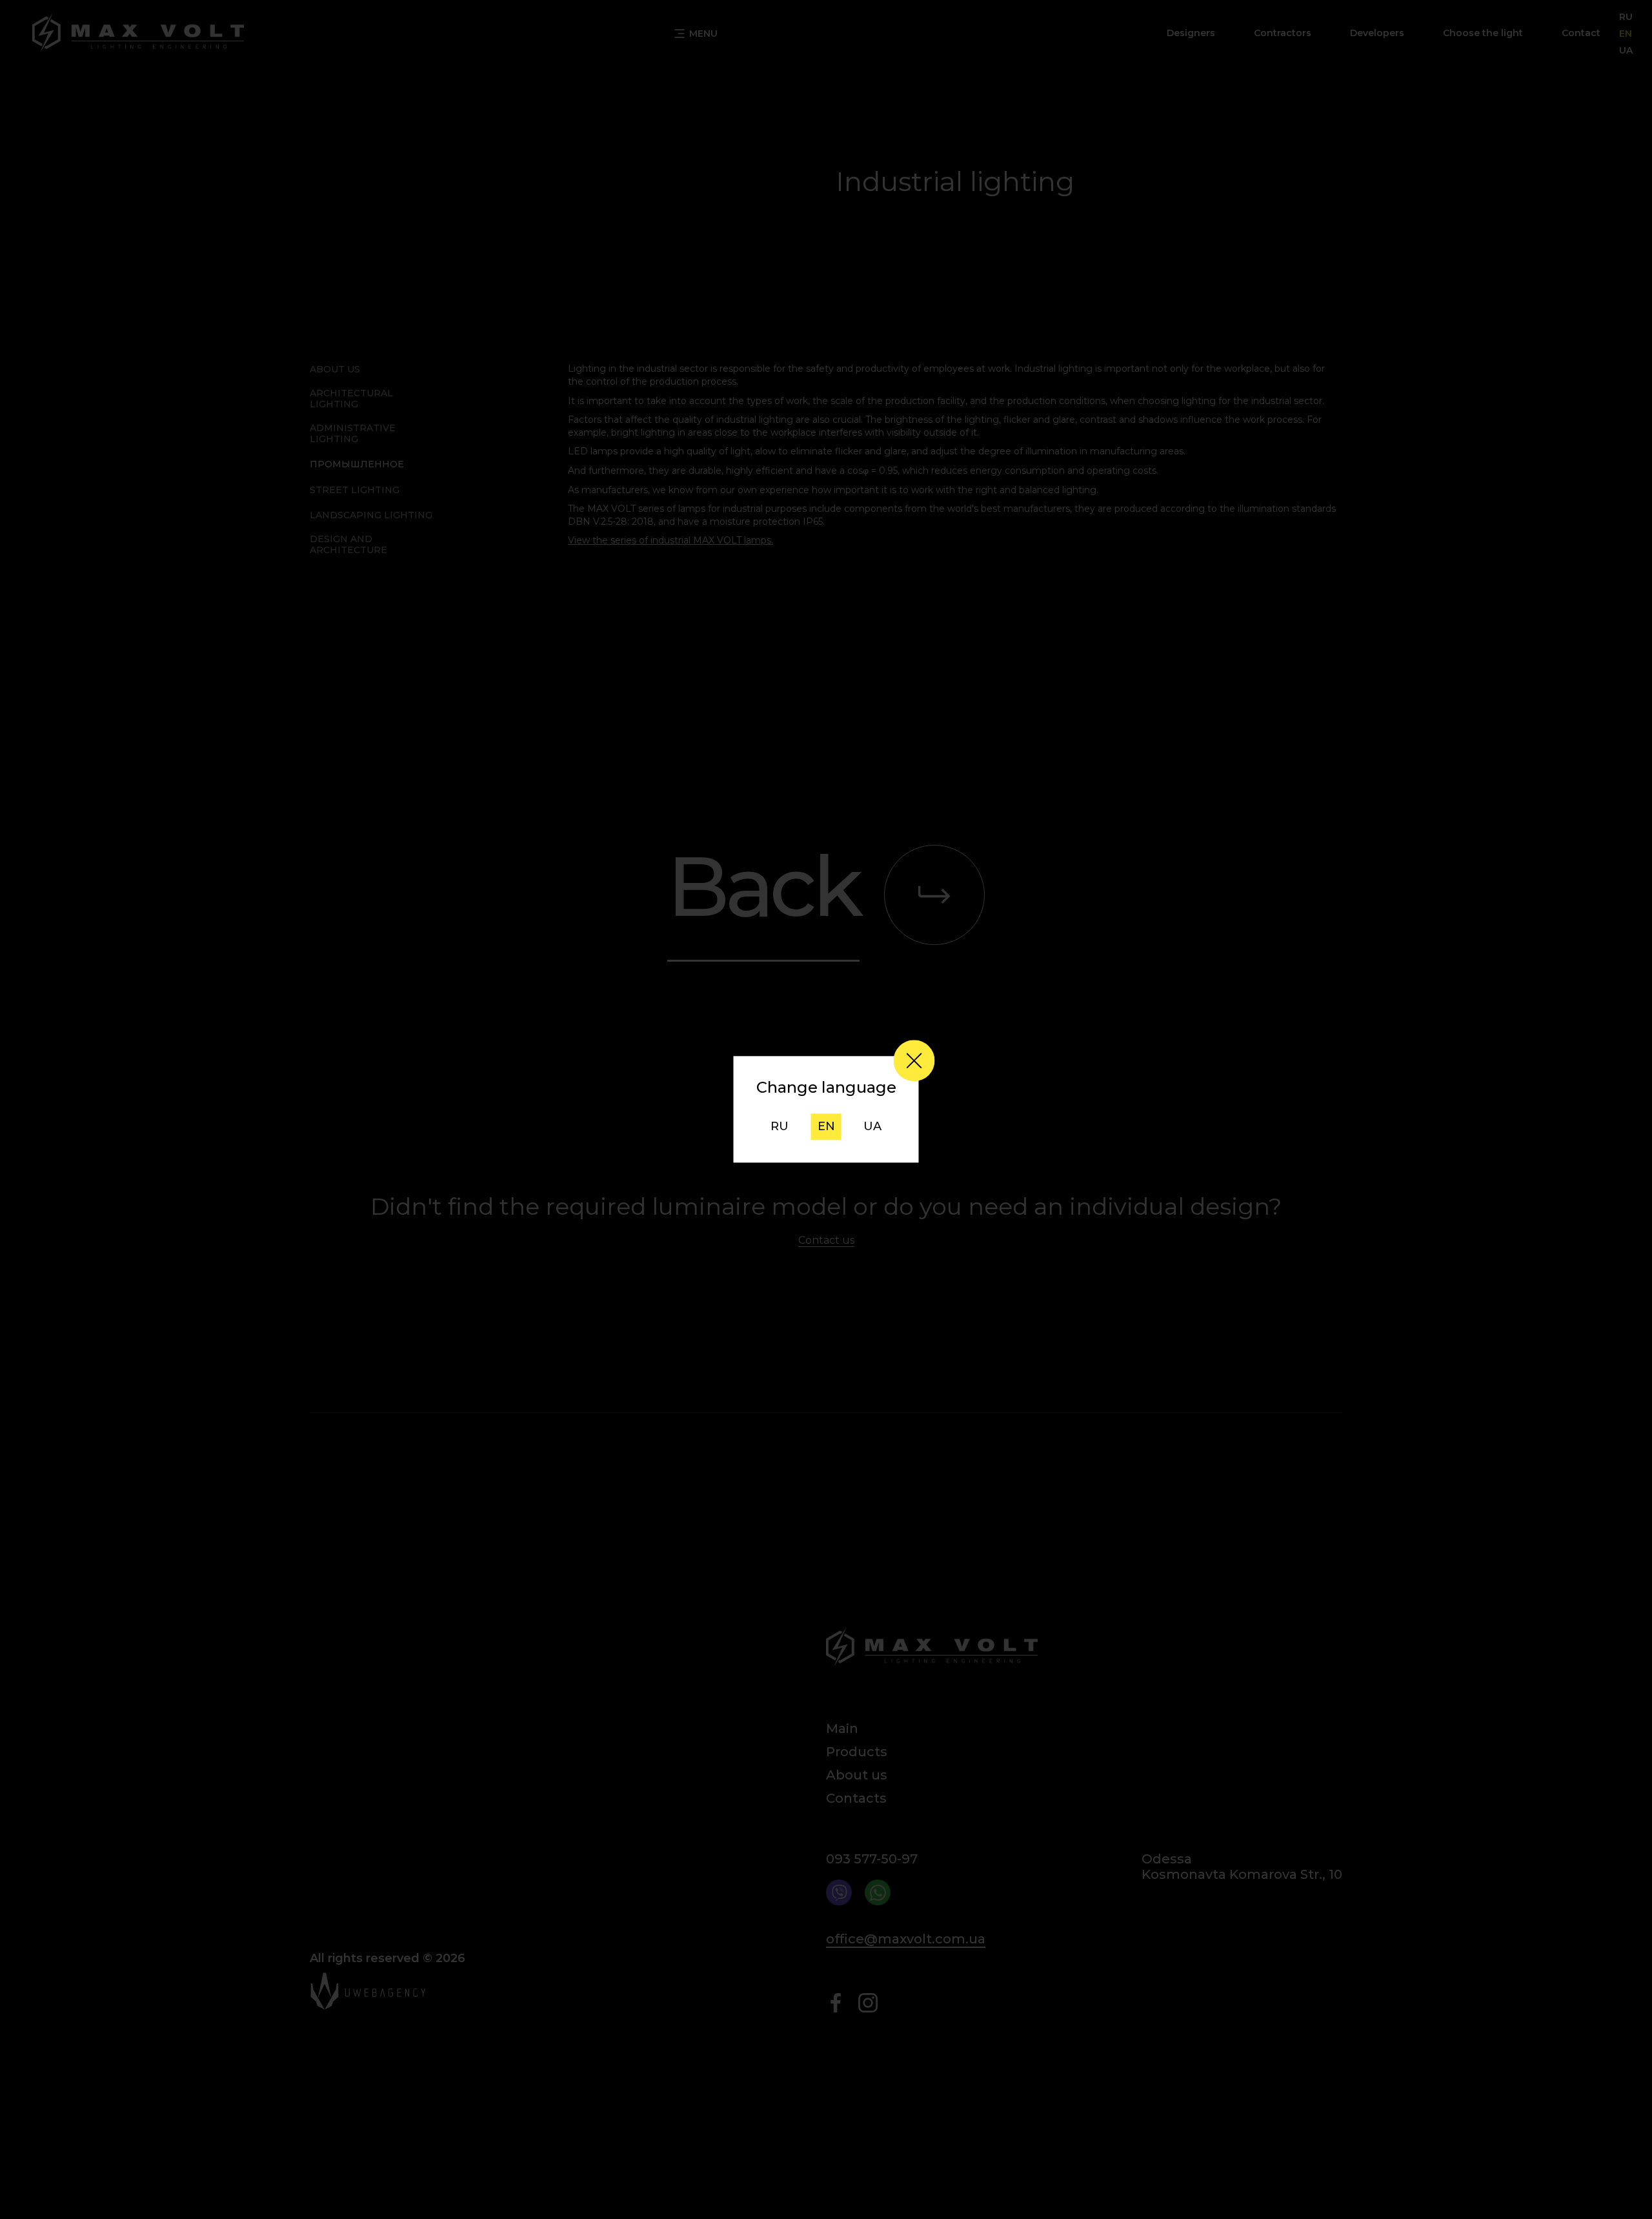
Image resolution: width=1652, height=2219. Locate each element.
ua (872, 1126)
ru (780, 1126)
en (826, 1126)
